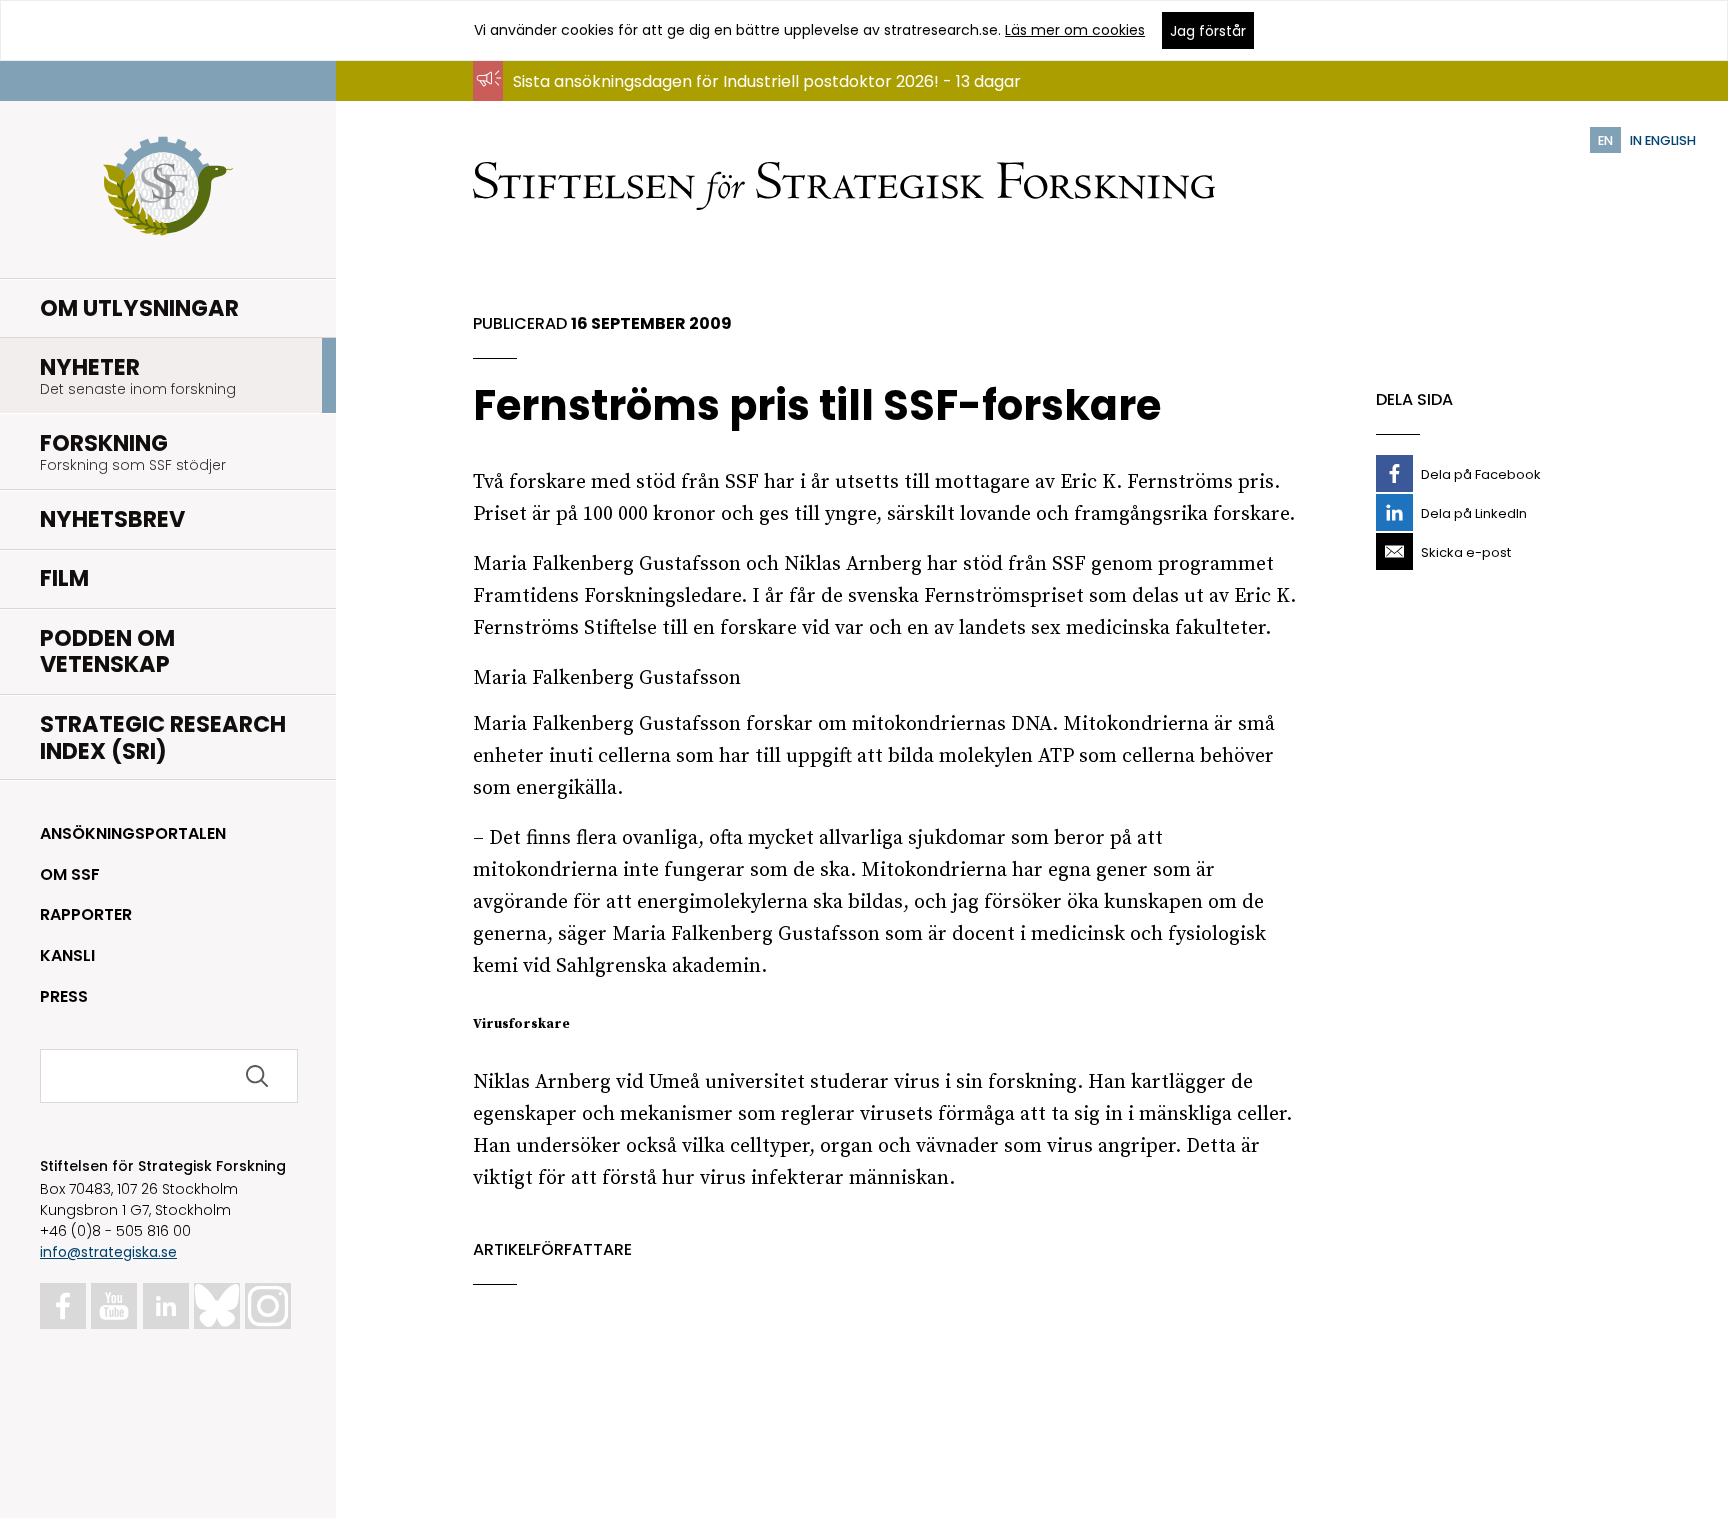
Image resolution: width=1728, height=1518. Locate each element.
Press (64, 996)
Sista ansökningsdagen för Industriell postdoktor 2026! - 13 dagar (767, 81)
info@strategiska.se (108, 1252)
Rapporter (86, 914)
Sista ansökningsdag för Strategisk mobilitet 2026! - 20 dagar (752, 100)
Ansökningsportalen (133, 833)
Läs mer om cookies (1075, 30)
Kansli (67, 955)
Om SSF (70, 874)
